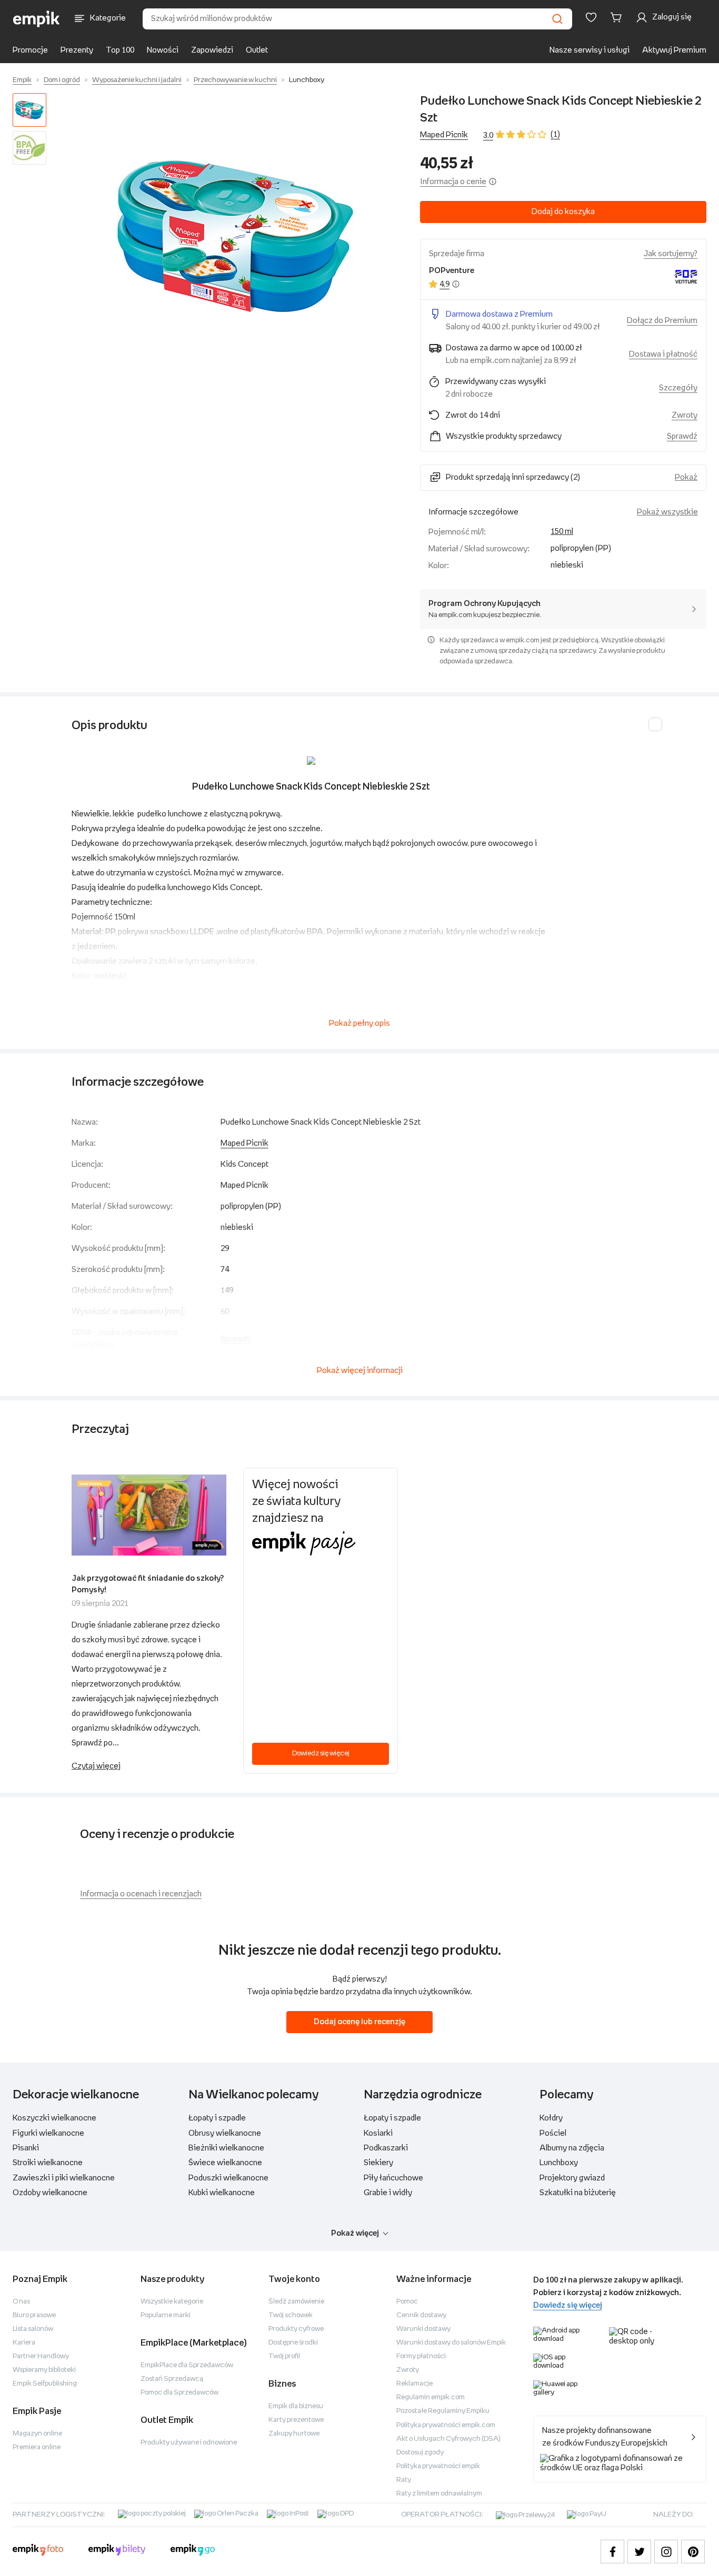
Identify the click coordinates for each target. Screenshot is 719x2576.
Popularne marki (166, 2315)
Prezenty (77, 50)
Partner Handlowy (41, 2356)
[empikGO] (193, 2551)
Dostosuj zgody (420, 2453)
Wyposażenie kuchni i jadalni (137, 80)
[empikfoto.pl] (38, 2551)
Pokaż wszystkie (667, 512)
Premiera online (37, 2447)
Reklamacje (415, 2384)
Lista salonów (33, 2329)
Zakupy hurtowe (294, 2434)
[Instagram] (666, 2552)
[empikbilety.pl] (117, 2551)
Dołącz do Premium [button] (662, 321)
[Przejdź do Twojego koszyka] (618, 17)
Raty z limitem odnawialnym (439, 2494)
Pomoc (407, 2302)
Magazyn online (37, 2434)
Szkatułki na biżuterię (578, 2193)
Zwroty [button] (685, 415)
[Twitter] (639, 2552)
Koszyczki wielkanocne (54, 2118)
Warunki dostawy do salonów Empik (451, 2343)
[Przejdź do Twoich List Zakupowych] (591, 17)
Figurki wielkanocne (48, 2133)
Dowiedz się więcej (321, 1754)
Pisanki (26, 2148)
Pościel (553, 2133)
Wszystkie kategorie (172, 2302)
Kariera (24, 2343)
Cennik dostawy (421, 2315)
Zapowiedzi (212, 50)
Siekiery (378, 2163)
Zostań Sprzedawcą (172, 2379)
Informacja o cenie (453, 182)
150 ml (562, 532)
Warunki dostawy (423, 2329)
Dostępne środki (293, 2343)
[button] (235, 236)
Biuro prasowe (34, 2315)
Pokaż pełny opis (359, 1023)
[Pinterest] (693, 2552)
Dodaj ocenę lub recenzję (359, 2022)
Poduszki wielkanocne (228, 2178)
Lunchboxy (307, 80)
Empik (22, 80)
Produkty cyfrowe (296, 2329)
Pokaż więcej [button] (355, 2233)
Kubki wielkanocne (222, 2193)
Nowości (163, 50)
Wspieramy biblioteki (44, 2370)
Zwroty (408, 2370)
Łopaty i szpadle (217, 2118)
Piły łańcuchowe (393, 2178)
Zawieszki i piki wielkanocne (64, 2178)
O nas (21, 2302)
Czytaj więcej (96, 1766)
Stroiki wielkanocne (48, 2163)
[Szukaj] (557, 19)
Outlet (257, 50)
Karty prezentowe (296, 2420)
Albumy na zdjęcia (572, 2148)
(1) (555, 134)
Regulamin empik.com (431, 2397)
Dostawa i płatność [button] (663, 354)
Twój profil (284, 2356)
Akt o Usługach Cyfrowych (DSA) (448, 2439)
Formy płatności (421, 2356)
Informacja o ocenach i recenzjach (141, 1894)
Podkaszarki (386, 2148)
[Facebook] (612, 2552)
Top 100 (120, 50)
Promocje (30, 50)
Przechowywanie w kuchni (235, 80)
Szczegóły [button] (678, 388)
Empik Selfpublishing (45, 2384)
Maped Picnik (444, 135)
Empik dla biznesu (296, 2406)
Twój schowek (291, 2315)
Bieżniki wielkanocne (226, 2148)
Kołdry (551, 2118)
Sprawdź (682, 436)
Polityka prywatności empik (438, 2466)
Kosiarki (378, 2133)
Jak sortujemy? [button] (671, 254)
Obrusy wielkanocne (225, 2133)
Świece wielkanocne (225, 2163)
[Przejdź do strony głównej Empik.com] (37, 19)
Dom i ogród (62, 80)
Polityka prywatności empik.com (446, 2425)
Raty (404, 2480)
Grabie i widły (388, 2193)
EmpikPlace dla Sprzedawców (187, 2365)
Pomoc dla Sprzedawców (179, 2393)
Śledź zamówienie (296, 2302)
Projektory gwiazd (572, 2178)
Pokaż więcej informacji (360, 1371)
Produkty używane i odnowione (189, 2443)
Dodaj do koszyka (563, 212)
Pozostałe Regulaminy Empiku (443, 2411)
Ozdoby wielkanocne (50, 2193)
